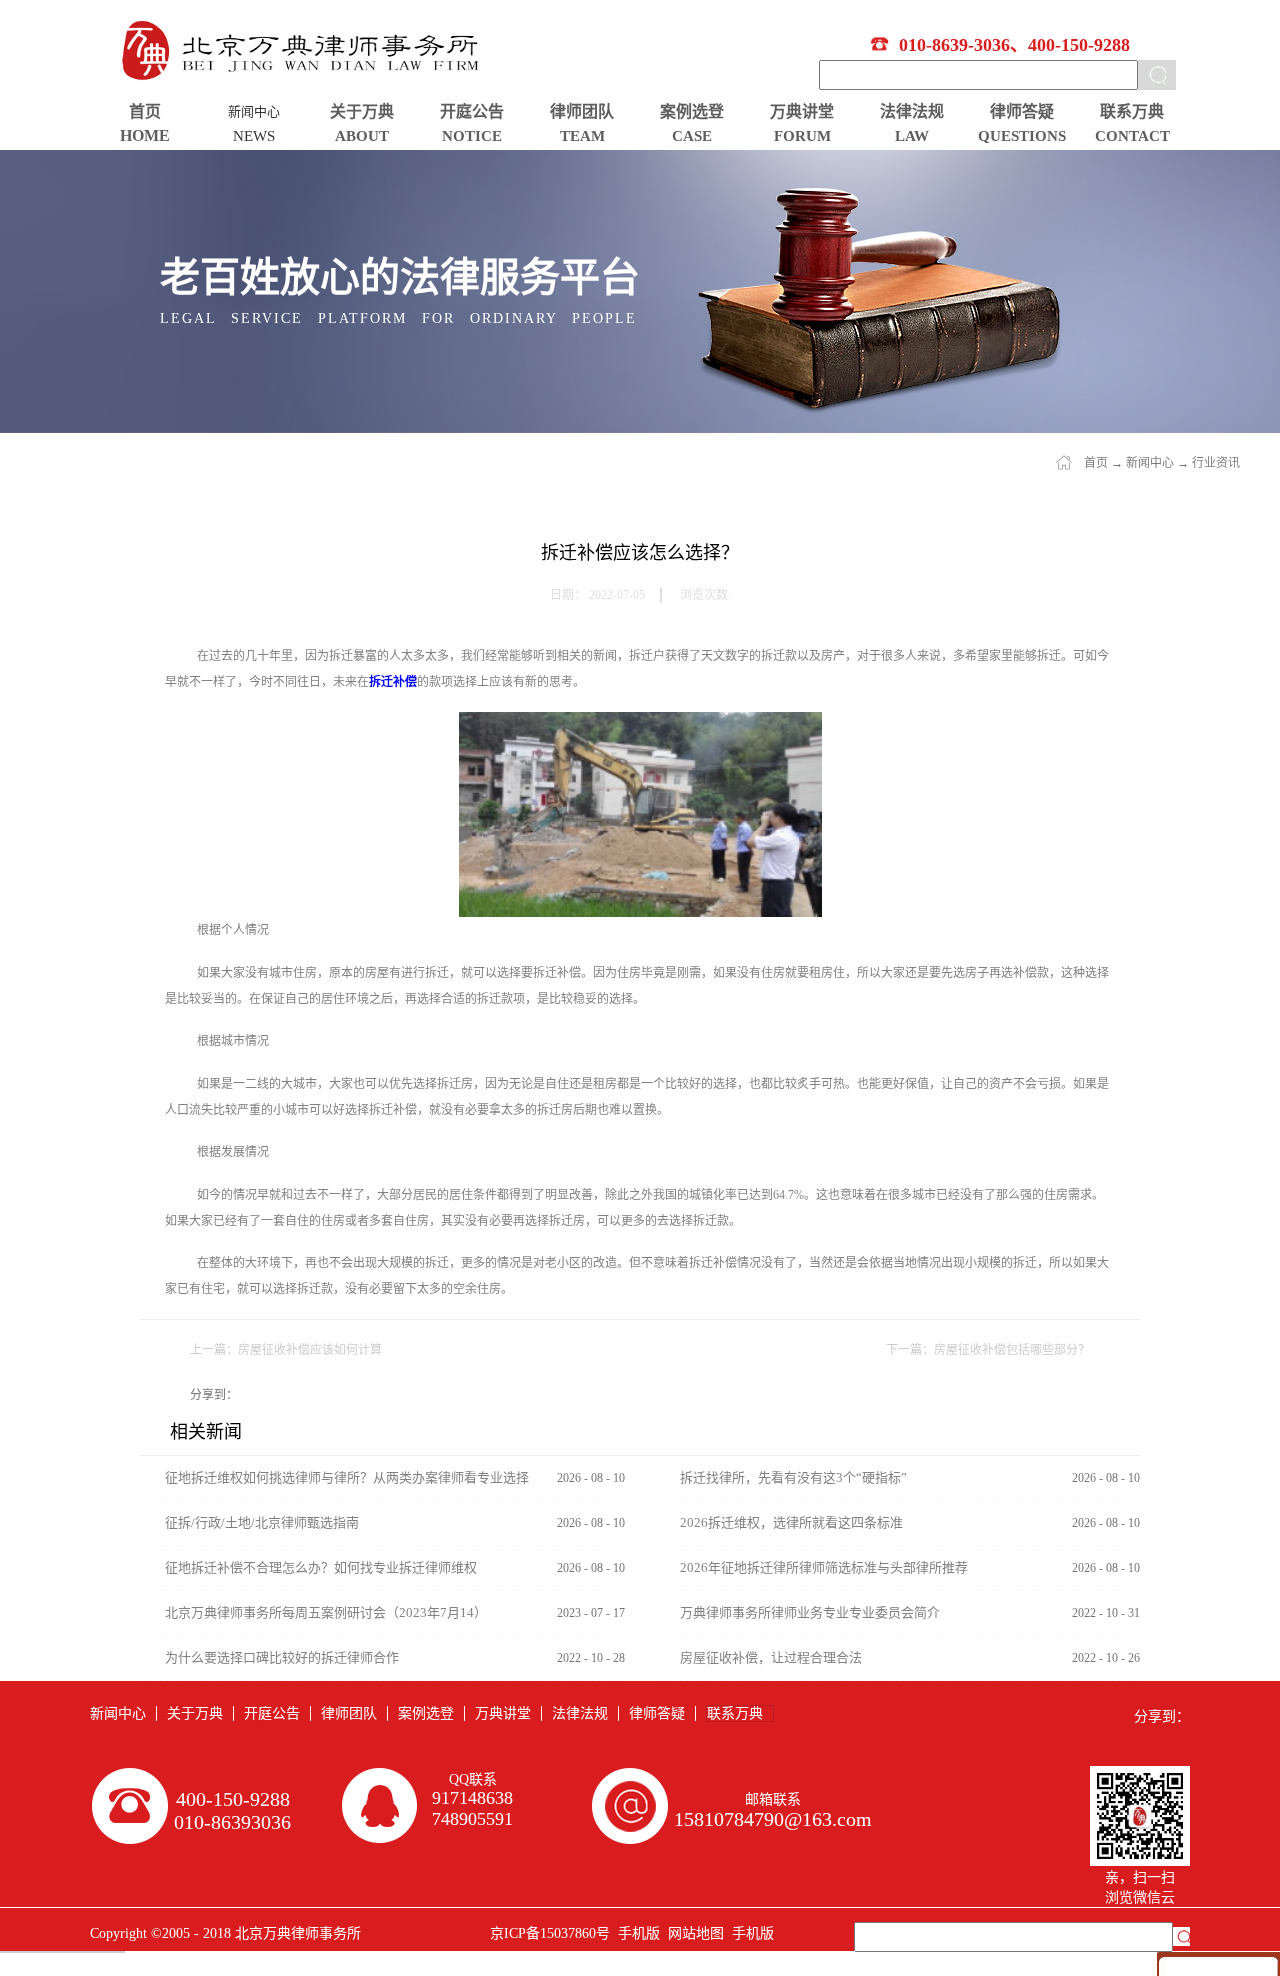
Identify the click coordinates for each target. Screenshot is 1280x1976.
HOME (145, 135)
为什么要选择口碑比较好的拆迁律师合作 (282, 1657)
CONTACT (1132, 136)
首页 (145, 111)
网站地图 (692, 1933)
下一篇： (988, 1350)
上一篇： (286, 1350)
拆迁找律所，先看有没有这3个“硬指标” (793, 1477)
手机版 (635, 1933)
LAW (912, 136)
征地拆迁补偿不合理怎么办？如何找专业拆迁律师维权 (321, 1567)
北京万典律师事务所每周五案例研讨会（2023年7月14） (326, 1612)
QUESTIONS (1022, 136)
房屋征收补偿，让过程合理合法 (771, 1657)
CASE (692, 136)
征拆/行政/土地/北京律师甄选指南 (262, 1522)
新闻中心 (1150, 463)
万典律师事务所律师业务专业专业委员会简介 (810, 1612)
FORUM (802, 136)
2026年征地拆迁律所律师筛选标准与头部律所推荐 (824, 1567)
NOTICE (472, 136)
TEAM (582, 136)
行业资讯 (1216, 463)
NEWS (254, 136)
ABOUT (362, 136)
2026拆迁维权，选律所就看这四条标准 (791, 1522)
